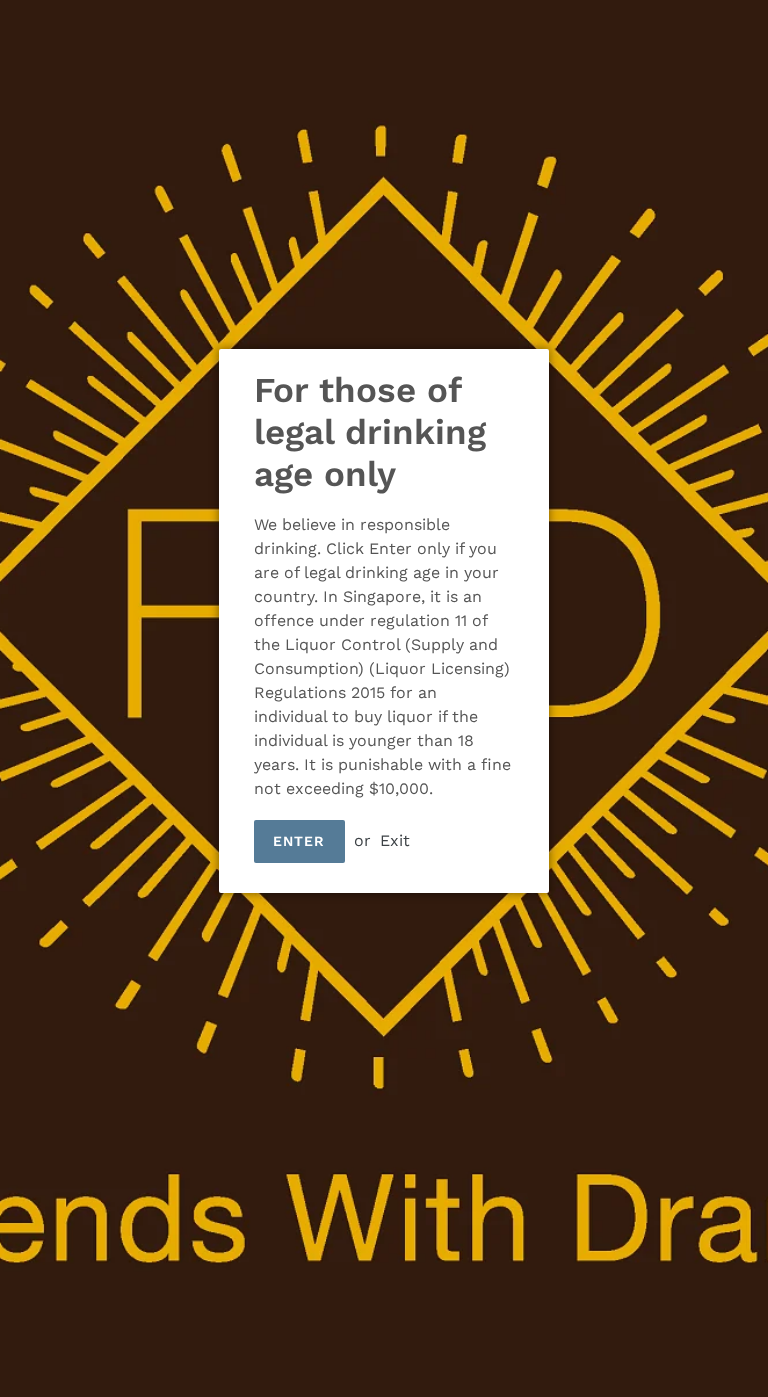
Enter (299, 841)
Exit (395, 840)
